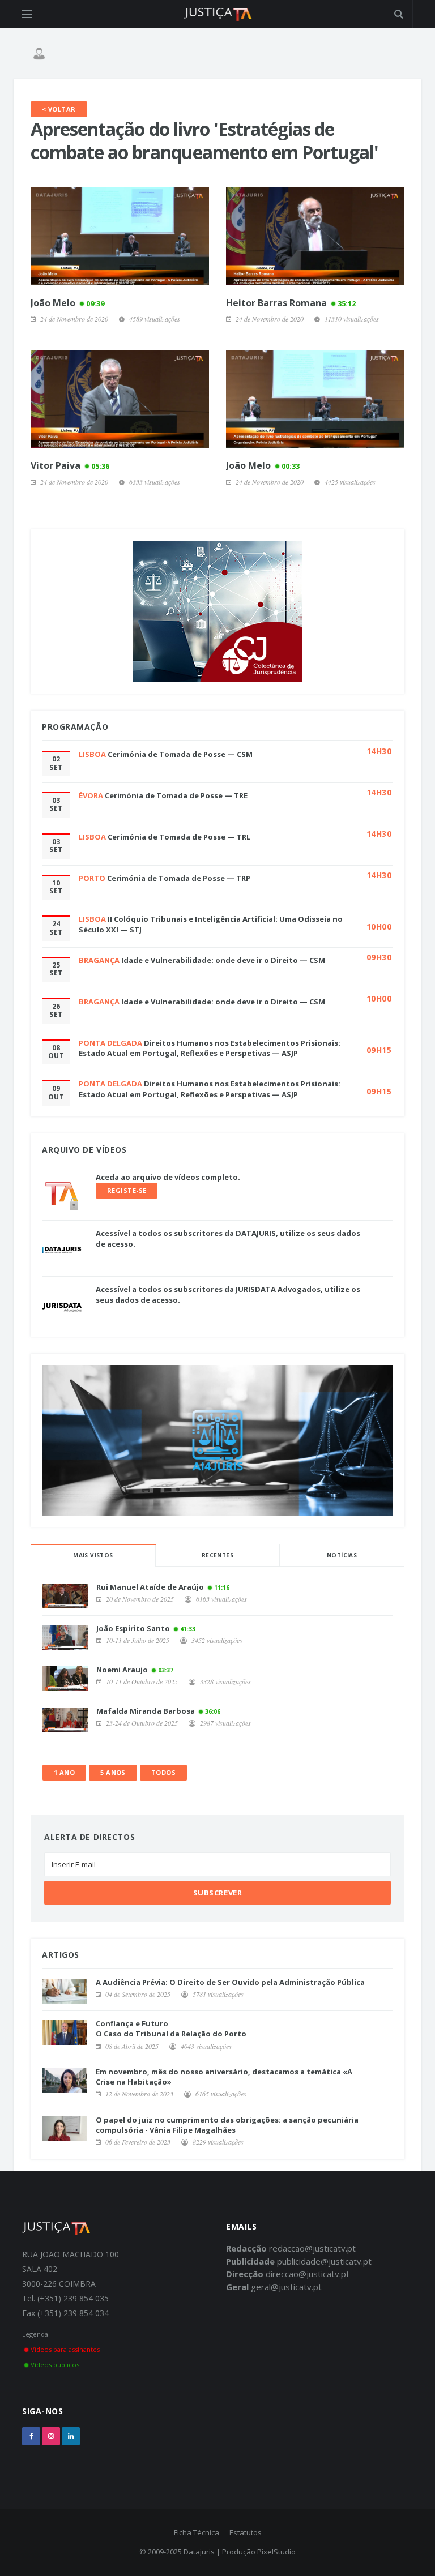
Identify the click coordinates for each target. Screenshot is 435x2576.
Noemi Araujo (122, 1670)
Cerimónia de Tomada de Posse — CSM (180, 754)
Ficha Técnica (197, 2532)
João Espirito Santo (133, 1628)
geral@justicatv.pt (286, 2287)
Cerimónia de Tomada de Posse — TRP (179, 878)
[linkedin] (71, 2436)
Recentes (217, 1555)
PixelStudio (276, 2552)
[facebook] (31, 2436)
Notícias (342, 1555)
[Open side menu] (27, 14)
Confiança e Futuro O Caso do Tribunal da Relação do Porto (171, 2029)
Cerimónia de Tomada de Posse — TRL (179, 837)
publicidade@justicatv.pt (324, 2261)
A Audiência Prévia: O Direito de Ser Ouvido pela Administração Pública (230, 1982)
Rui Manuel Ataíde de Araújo (150, 1587)
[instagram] (51, 2436)
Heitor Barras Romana (291, 303)
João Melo (67, 303)
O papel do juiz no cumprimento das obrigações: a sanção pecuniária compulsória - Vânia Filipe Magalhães (227, 2125)
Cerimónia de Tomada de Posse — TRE (176, 795)
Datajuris (199, 2552)
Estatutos (246, 2532)
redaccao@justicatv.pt (312, 2248)
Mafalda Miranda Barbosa (146, 1711)
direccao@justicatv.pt (308, 2274)
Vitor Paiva (70, 465)
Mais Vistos (93, 1555)
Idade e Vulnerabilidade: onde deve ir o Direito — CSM (223, 960)
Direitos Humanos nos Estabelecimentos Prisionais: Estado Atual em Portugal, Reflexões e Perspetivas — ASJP (210, 1048)
